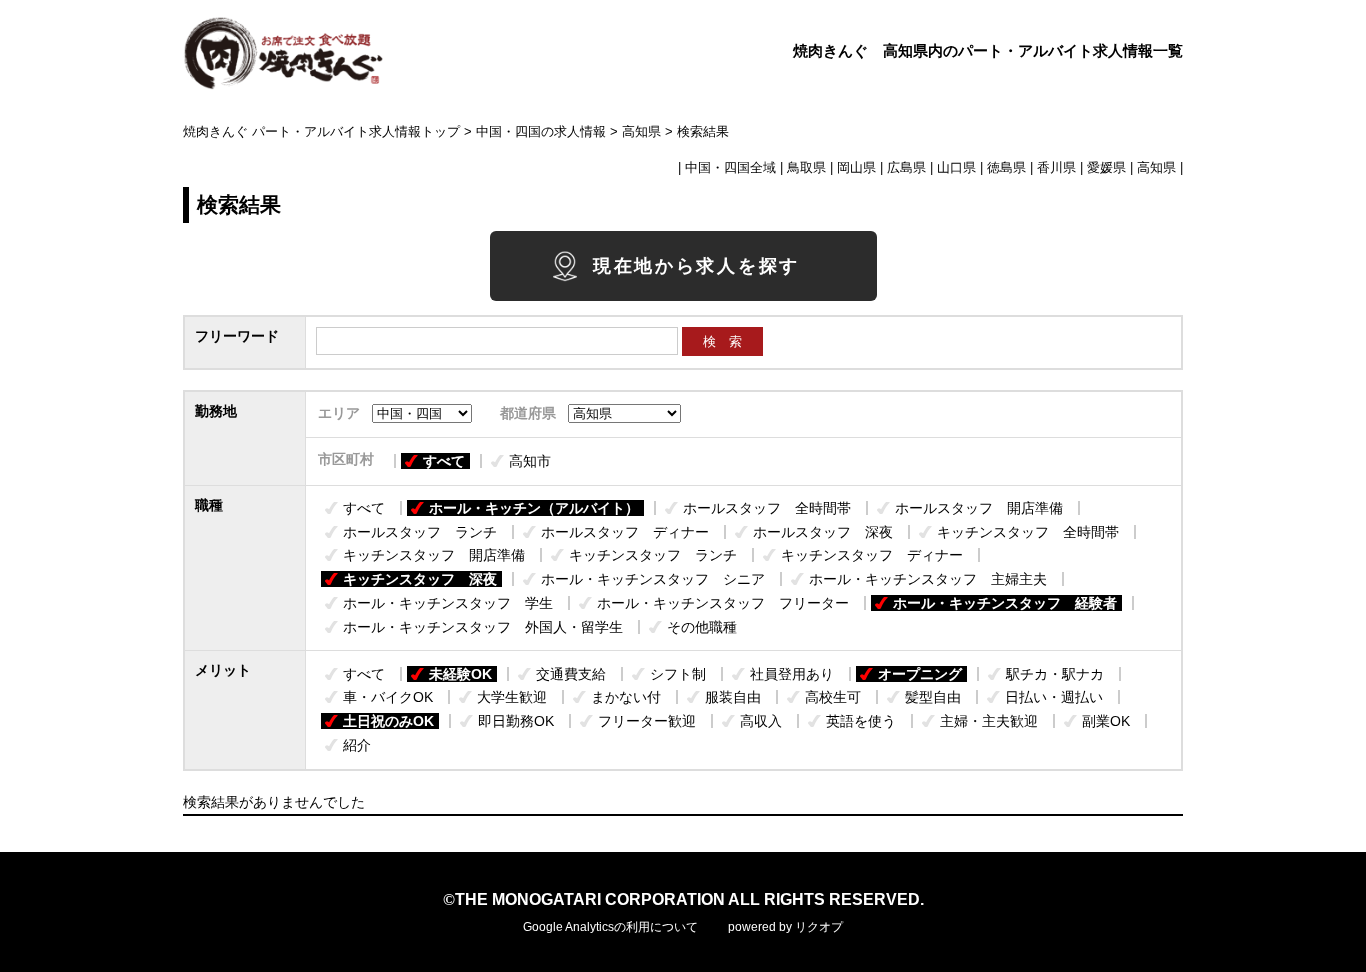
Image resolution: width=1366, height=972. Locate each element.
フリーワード (237, 336)
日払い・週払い (1054, 697)
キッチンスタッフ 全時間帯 (1028, 532)
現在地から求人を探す (696, 266)
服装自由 (733, 697)
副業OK (1106, 721)
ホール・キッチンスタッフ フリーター (723, 603)
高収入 (761, 721)
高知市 (530, 461)
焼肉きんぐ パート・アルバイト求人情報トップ (321, 132)
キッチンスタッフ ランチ (653, 555)
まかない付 (626, 697)
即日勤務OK (516, 721)
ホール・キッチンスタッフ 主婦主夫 (928, 579)
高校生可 (833, 697)
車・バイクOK (388, 697)
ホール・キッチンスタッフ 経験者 (1005, 603)
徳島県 (1006, 168)
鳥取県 (806, 168)
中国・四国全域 (730, 168)
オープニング (920, 674)
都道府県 (528, 413)
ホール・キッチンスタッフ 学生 (448, 603)
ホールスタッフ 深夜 (823, 532)
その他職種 (702, 627)
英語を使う (861, 721)
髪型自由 (933, 697)
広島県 (906, 168)
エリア (339, 413)
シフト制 (678, 674)
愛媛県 (1106, 168)
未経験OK (460, 674)
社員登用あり (792, 674)
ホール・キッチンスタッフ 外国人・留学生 (483, 627)
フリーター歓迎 (647, 721)
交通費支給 (571, 674)
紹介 (357, 745)
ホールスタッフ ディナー (625, 532)
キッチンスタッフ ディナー (872, 555)
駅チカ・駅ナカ (1055, 674)
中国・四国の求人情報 (541, 132)
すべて (444, 461)
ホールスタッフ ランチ (420, 532)
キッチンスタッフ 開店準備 (434, 555)
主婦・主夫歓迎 (989, 721)
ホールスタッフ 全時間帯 (767, 508)
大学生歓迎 (512, 697)
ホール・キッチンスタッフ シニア (653, 579)
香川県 (1056, 168)
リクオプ (819, 927)
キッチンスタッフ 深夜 (420, 579)
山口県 (956, 168)
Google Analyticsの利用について (610, 927)
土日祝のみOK (388, 721)
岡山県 (856, 168)
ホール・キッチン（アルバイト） (534, 508)
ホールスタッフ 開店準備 (979, 508)
